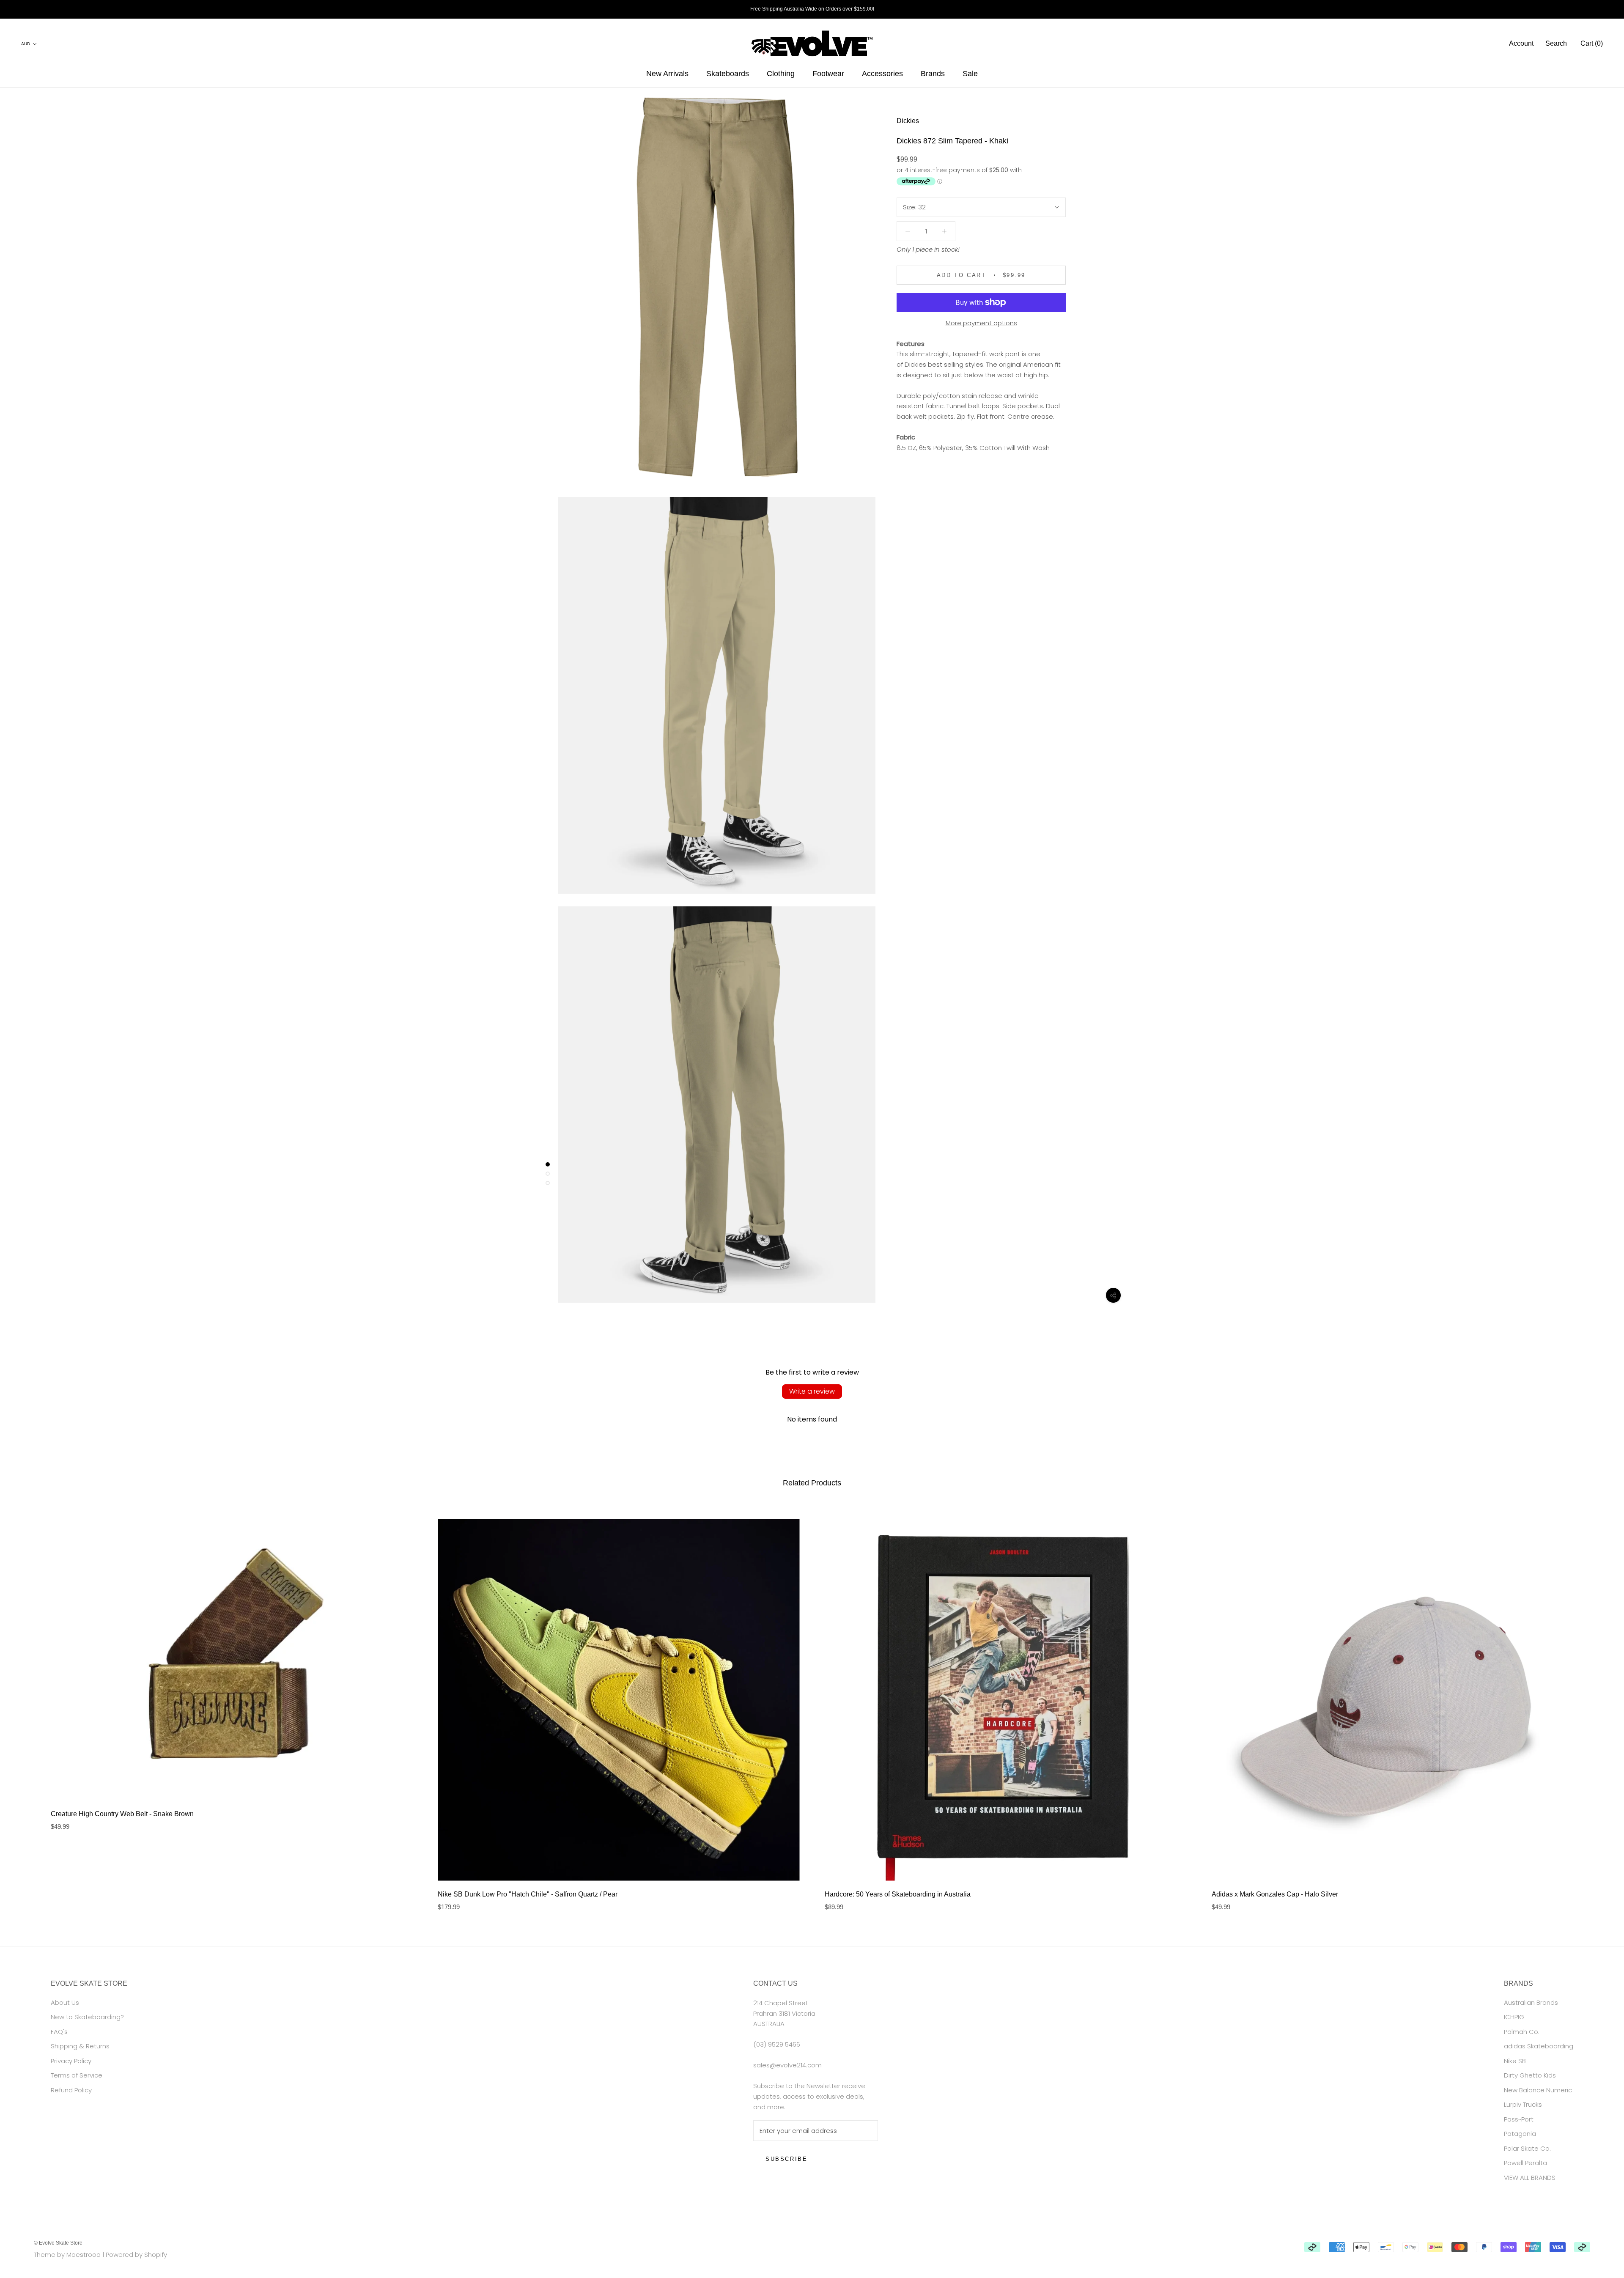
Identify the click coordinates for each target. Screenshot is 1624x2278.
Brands (933, 74)
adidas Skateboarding (1539, 2046)
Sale (970, 74)
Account (1521, 43)
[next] (1598, 1706)
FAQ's (59, 2032)
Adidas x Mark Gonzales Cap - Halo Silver (1275, 1894)
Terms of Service (77, 2075)
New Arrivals (667, 74)
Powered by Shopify (136, 2255)
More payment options (981, 323)
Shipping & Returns (80, 2046)
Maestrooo (84, 2255)
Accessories (882, 74)
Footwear (828, 74)
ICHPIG (1514, 2017)
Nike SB (1515, 2061)
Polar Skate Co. (1527, 2148)
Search (1556, 43)
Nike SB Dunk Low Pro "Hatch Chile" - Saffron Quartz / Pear (528, 1894)
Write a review (812, 1391)
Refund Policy (71, 2090)
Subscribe (786, 2159)
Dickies (908, 121)
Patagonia (1520, 2134)
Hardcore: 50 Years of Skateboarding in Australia (898, 1894)
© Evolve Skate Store (58, 2243)
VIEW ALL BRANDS (1530, 2178)
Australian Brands (1531, 2002)
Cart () (1592, 43)
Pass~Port (1519, 2119)
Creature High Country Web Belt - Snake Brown (122, 1814)
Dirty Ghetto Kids (1530, 2075)
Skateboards (728, 74)
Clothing (781, 74)
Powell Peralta (1525, 2163)
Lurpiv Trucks (1523, 2104)
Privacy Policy (71, 2061)
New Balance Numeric (1538, 2090)
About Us (65, 2002)
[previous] (26, 1706)
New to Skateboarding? (87, 2017)
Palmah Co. (1522, 2032)
